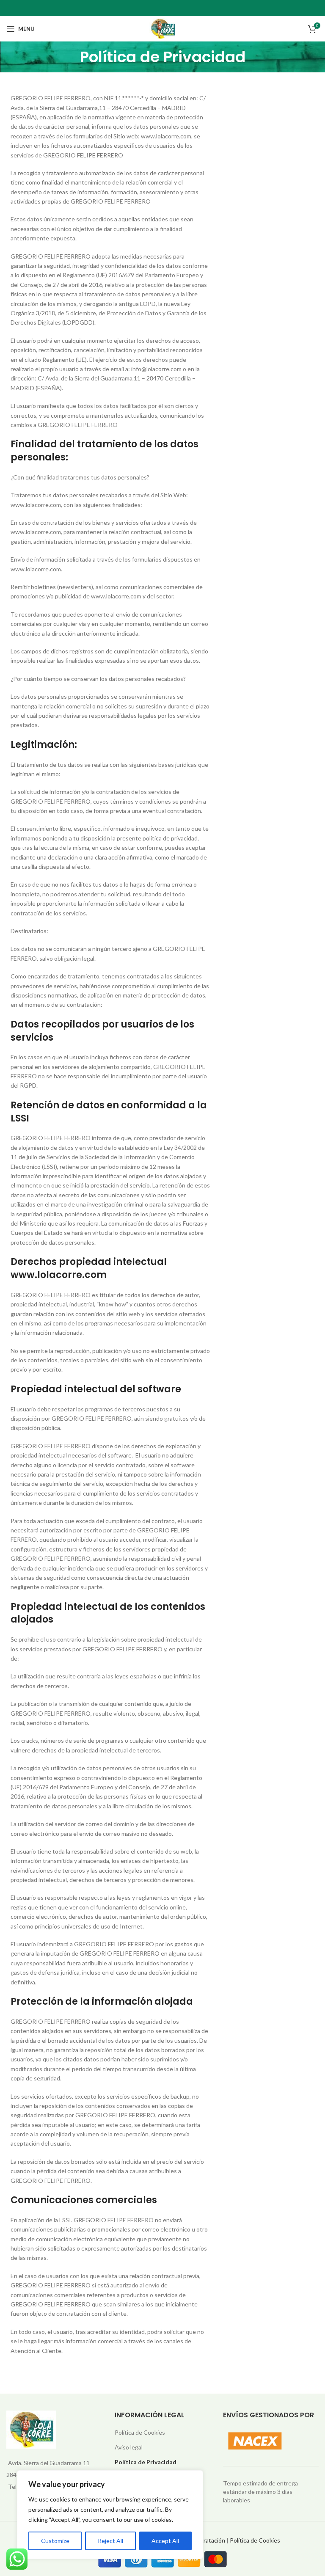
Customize (55, 2541)
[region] (110, 2515)
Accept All (165, 2541)
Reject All (110, 2541)
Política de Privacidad (146, 2462)
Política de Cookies (140, 2432)
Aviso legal (129, 2447)
